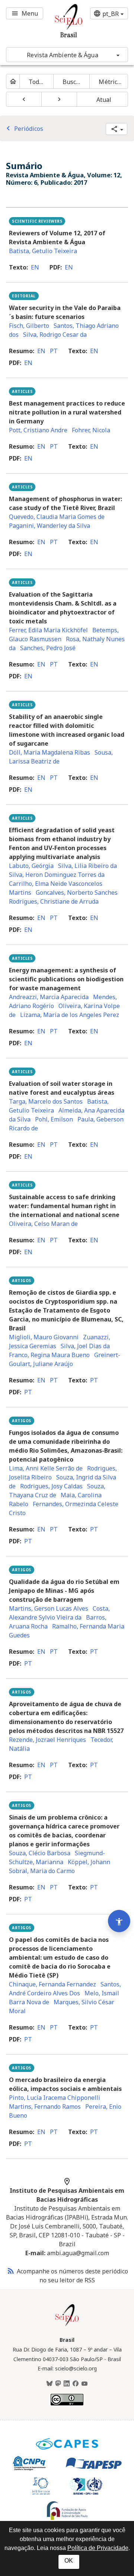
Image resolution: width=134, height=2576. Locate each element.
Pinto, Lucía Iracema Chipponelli (55, 2098)
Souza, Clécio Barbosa (40, 1853)
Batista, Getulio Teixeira (43, 251)
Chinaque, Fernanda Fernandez (52, 1984)
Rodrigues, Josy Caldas (51, 1486)
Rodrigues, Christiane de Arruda (54, 901)
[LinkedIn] (67, 2384)
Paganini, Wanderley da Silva (50, 526)
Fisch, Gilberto (29, 326)
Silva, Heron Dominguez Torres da (57, 875)
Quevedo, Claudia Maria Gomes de (57, 517)
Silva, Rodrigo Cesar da (55, 335)
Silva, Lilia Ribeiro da (87, 866)
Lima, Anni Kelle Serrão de (46, 1468)
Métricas (111, 82)
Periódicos (23, 129)
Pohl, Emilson (54, 1119)
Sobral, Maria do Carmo (42, 1871)
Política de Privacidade (98, 2548)
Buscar (72, 82)
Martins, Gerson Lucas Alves (49, 1608)
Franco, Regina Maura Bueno (49, 1355)
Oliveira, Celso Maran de (43, 1224)
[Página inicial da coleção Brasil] (67, 2325)
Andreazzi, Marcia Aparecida (49, 997)
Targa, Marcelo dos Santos (46, 1101)
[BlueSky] (50, 2384)
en (35, 267)
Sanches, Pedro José (48, 648)
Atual (104, 100)
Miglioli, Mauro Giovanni (44, 1337)
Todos (37, 82)
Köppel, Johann (89, 1862)
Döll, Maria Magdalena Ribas (50, 752)
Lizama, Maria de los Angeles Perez (70, 1015)
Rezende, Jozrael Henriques (47, 1740)
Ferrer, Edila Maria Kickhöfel (48, 630)
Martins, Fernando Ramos (45, 2107)
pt (54, 351)
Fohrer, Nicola (91, 430)
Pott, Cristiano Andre (38, 430)
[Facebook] (76, 2384)
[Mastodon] (58, 2384)
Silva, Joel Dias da (85, 1346)
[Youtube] (84, 2384)
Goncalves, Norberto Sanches (77, 892)
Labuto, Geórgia (31, 866)
